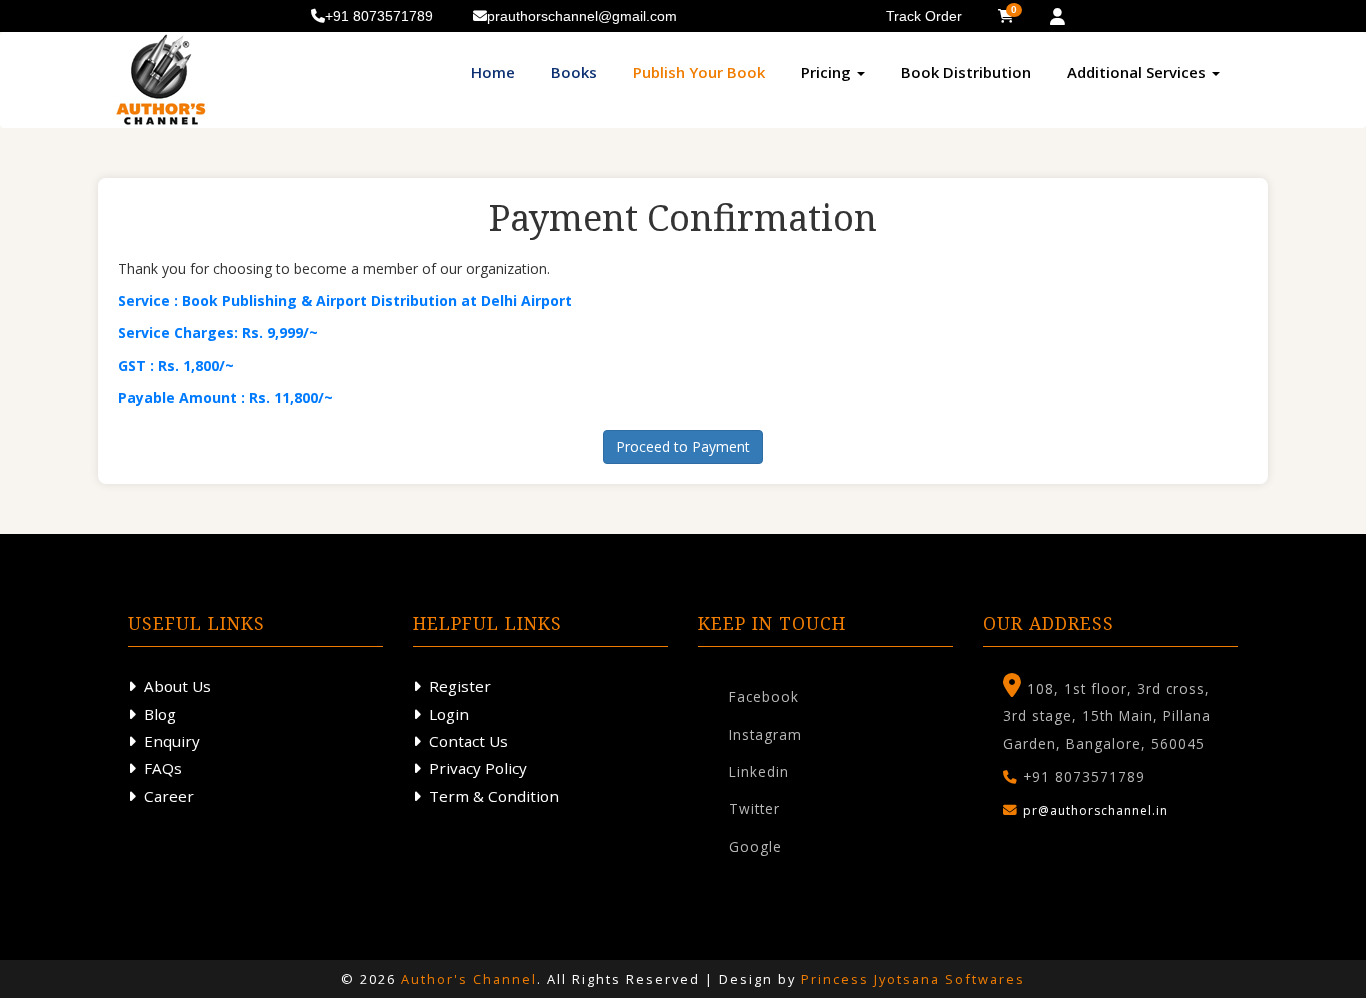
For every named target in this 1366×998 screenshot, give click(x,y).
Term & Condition (494, 796)
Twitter (754, 808)
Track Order (924, 16)
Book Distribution (966, 72)
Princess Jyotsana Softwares (913, 979)
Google (755, 846)
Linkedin (759, 771)
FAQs (163, 768)
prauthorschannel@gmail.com (582, 16)
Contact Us (468, 741)
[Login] (1057, 16)
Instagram (765, 734)
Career (169, 796)
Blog (160, 714)
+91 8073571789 (379, 16)
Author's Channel (469, 979)
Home (493, 72)
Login (449, 714)
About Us (177, 686)
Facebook (764, 696)
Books (574, 72)
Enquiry (172, 741)
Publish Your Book (699, 72)
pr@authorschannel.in (1095, 810)
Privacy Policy (478, 768)
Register (460, 686)
